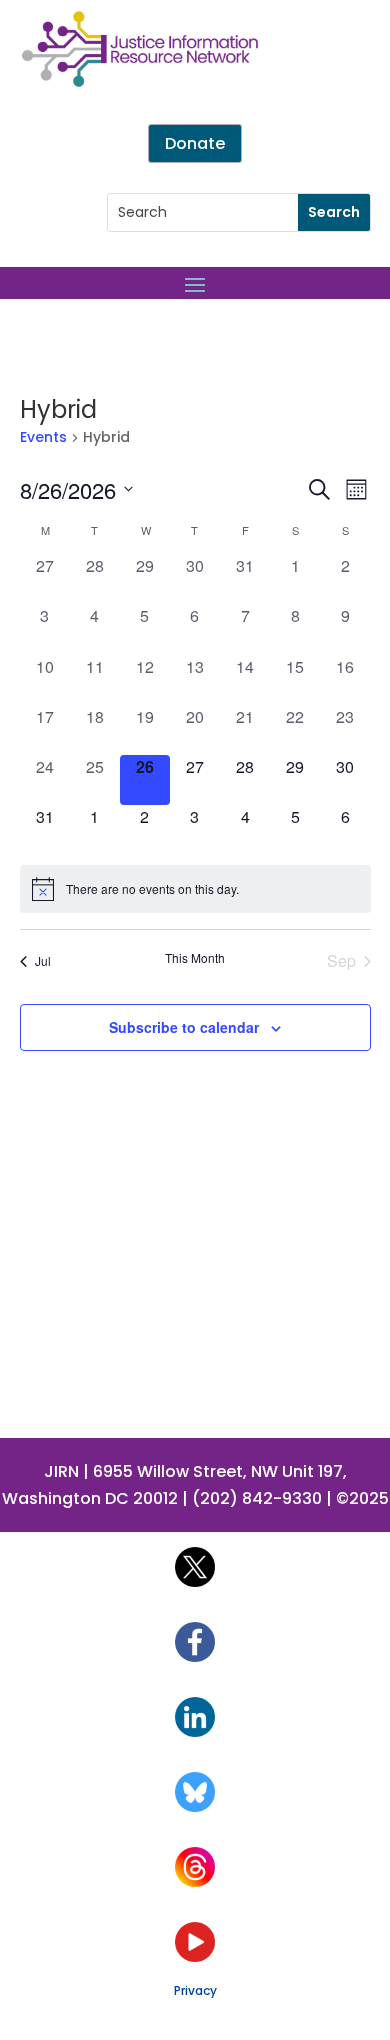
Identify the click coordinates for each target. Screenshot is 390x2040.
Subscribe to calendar (184, 1027)
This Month (195, 958)
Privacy (195, 1990)
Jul (43, 960)
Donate (195, 143)
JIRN (61, 1471)
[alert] (195, 889)
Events (43, 437)
